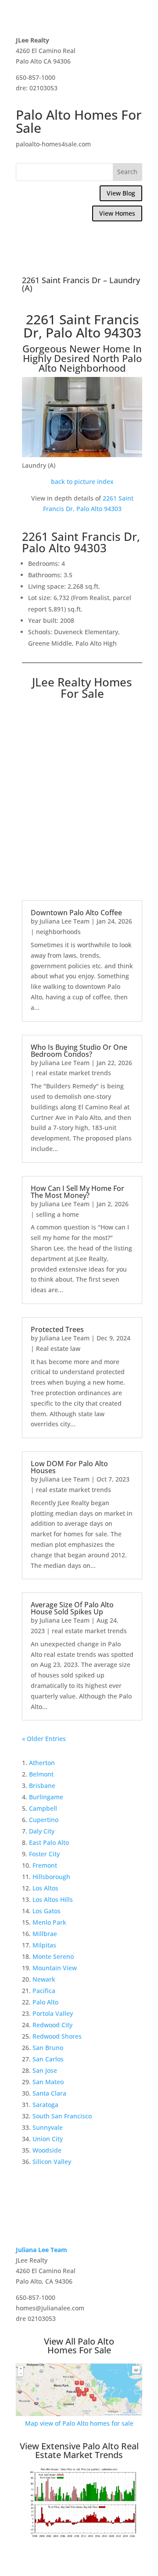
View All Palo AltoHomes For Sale (79, 2346)
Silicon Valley (52, 2162)
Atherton (42, 1763)
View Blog (121, 193)
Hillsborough (51, 1877)
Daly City (42, 1831)
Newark (44, 1979)
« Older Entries (44, 1739)
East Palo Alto (49, 1842)
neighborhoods (58, 932)
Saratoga (45, 2105)
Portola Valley (53, 2013)
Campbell (43, 1808)
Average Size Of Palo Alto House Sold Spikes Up (72, 1608)
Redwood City (52, 2025)
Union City (48, 2139)
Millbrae (45, 1934)
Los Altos (45, 1888)
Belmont (41, 1774)
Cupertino (44, 1820)
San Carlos (48, 2059)
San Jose (45, 2070)
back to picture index (82, 481)
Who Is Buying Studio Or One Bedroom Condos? (79, 1051)
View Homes (117, 213)
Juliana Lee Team (65, 921)
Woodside (47, 2150)
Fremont (45, 1865)
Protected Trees (57, 1329)
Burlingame (46, 1797)
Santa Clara (49, 2093)
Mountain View (55, 1968)
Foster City (44, 1854)
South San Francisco (62, 2116)
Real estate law (58, 1348)
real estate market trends (74, 1073)
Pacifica (44, 1991)
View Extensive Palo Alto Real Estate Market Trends (79, 2450)
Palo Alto (45, 2002)
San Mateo (48, 2082)
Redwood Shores (57, 2036)
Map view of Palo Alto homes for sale (79, 2423)
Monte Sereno (53, 1956)
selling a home (57, 1214)
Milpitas (44, 1945)
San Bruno (48, 2048)
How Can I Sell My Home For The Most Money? (77, 1192)
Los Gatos (47, 1911)
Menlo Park (49, 1922)
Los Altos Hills (53, 1899)
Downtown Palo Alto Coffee (76, 913)
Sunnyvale (48, 2127)
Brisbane (42, 1785)
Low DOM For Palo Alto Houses (69, 1467)
